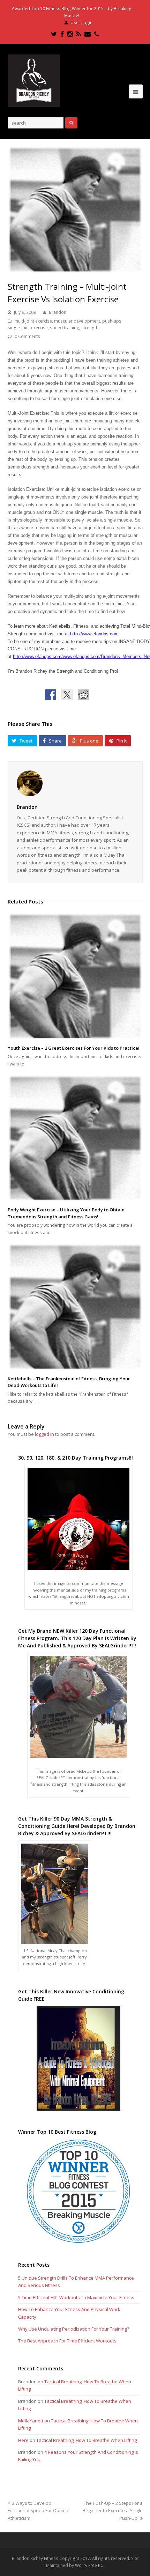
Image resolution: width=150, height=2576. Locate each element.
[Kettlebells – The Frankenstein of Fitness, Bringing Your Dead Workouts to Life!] (75, 1307)
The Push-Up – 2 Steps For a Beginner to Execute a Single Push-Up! (113, 2511)
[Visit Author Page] (75, 783)
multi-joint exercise (33, 321)
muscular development (77, 321)
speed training (65, 328)
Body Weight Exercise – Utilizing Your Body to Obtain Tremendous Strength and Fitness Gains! (66, 1213)
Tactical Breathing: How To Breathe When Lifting (87, 2440)
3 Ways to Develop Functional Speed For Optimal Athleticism (39, 2511)
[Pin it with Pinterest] (100, 695)
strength (90, 328)
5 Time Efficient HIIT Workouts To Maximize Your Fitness (76, 2297)
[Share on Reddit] (83, 695)
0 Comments (27, 336)
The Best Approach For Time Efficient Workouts (67, 2341)
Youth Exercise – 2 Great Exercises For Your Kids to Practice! (74, 1048)
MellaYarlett (31, 2421)
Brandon (58, 312)
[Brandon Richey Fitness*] (34, 80)
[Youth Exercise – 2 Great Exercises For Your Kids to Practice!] (75, 976)
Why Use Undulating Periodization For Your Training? (74, 2329)
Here (23, 2440)
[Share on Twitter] (67, 695)
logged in (44, 1434)
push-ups (112, 321)
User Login (81, 23)
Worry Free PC (89, 2565)
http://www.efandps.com (94, 634)
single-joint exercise (28, 328)
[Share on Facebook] (51, 695)
